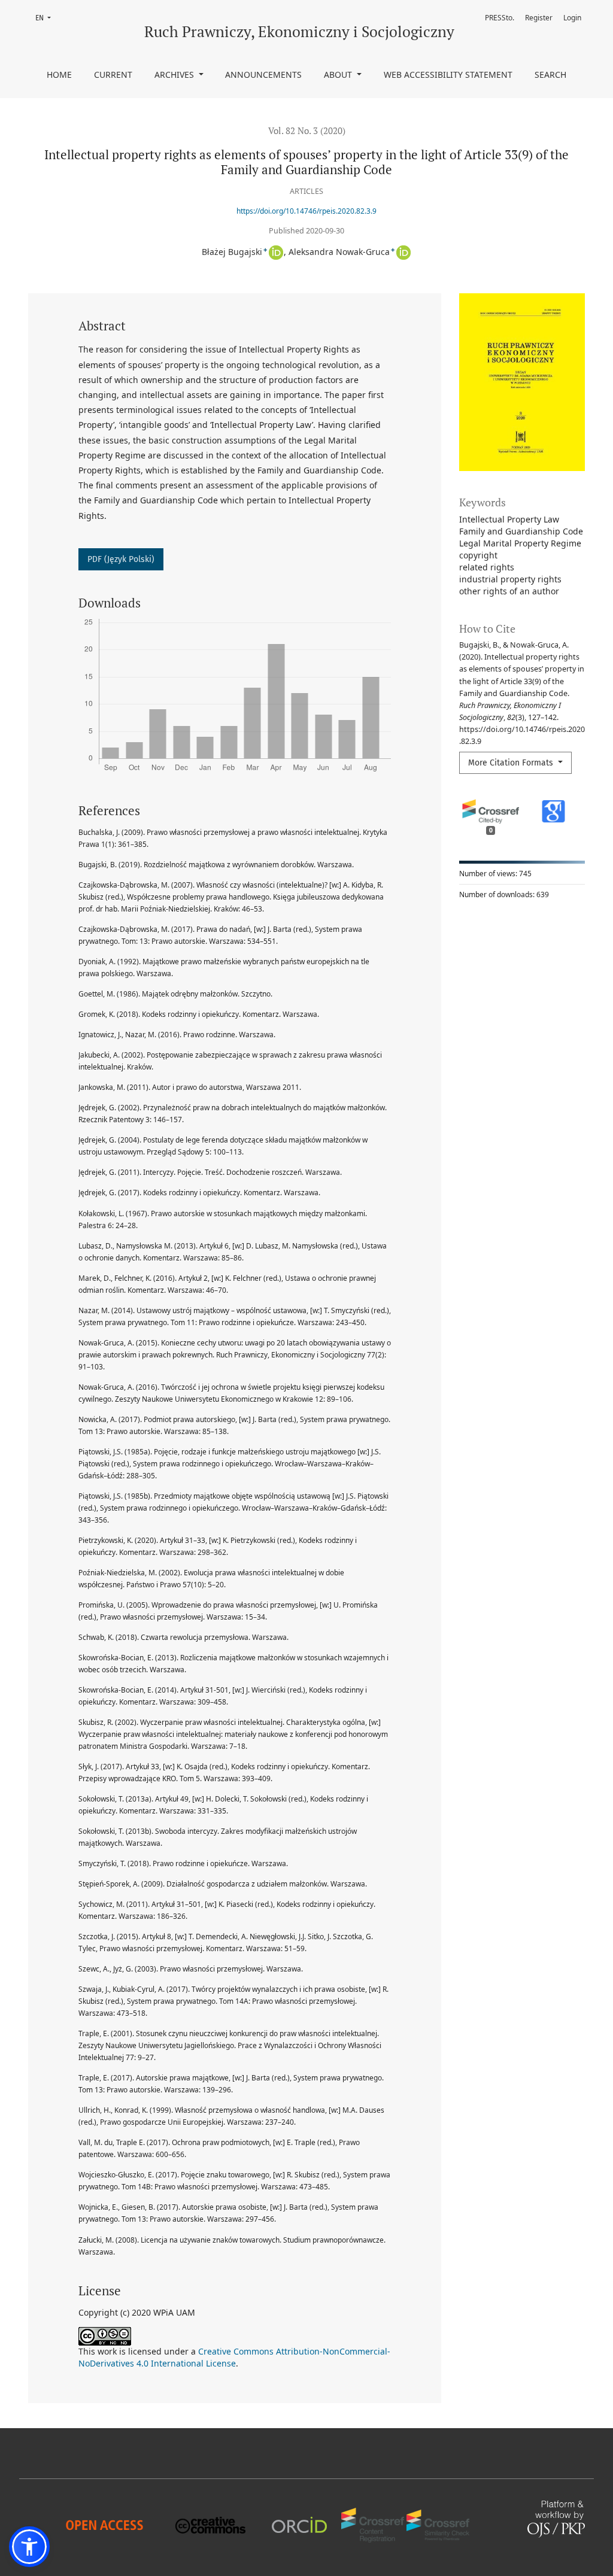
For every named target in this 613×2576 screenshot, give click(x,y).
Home (59, 75)
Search (550, 75)
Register (539, 18)
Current (113, 75)
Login (572, 18)
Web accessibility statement (448, 75)
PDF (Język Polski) (121, 559)
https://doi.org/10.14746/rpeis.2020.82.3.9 (306, 211)
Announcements (263, 75)
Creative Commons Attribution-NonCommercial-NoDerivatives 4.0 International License (234, 2357)
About (339, 75)
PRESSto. (500, 18)
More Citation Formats (512, 763)
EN (47, 18)
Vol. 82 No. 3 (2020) (307, 130)
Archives (175, 75)
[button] (29, 2547)
